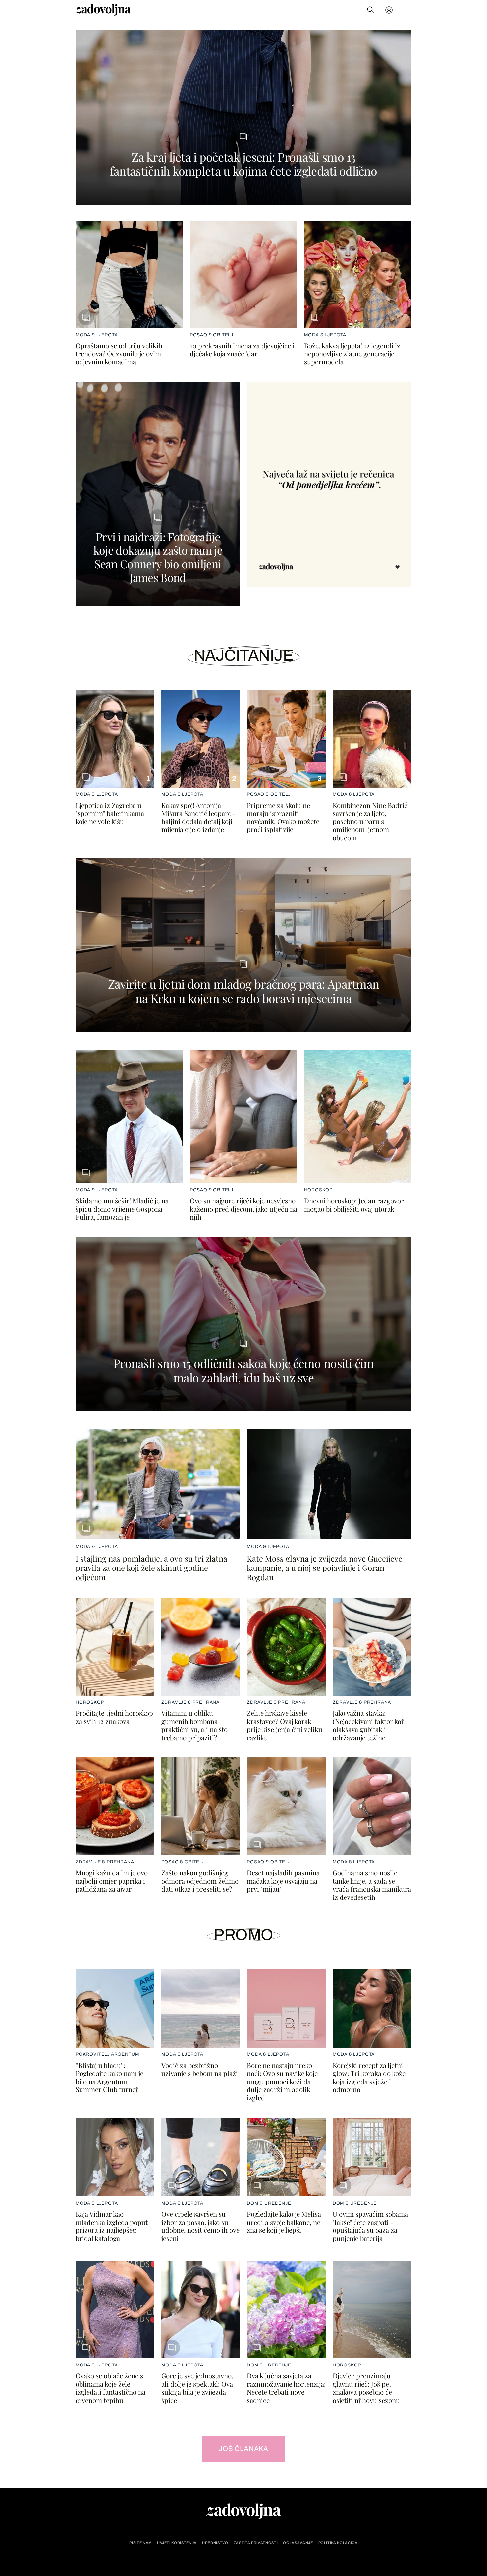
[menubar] (390, 10)
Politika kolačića (338, 2543)
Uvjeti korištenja (177, 2543)
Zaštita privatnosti (256, 2543)
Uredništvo (215, 2543)
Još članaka (243, 2449)
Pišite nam (140, 2543)
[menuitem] (389, 10)
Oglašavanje (298, 2543)
